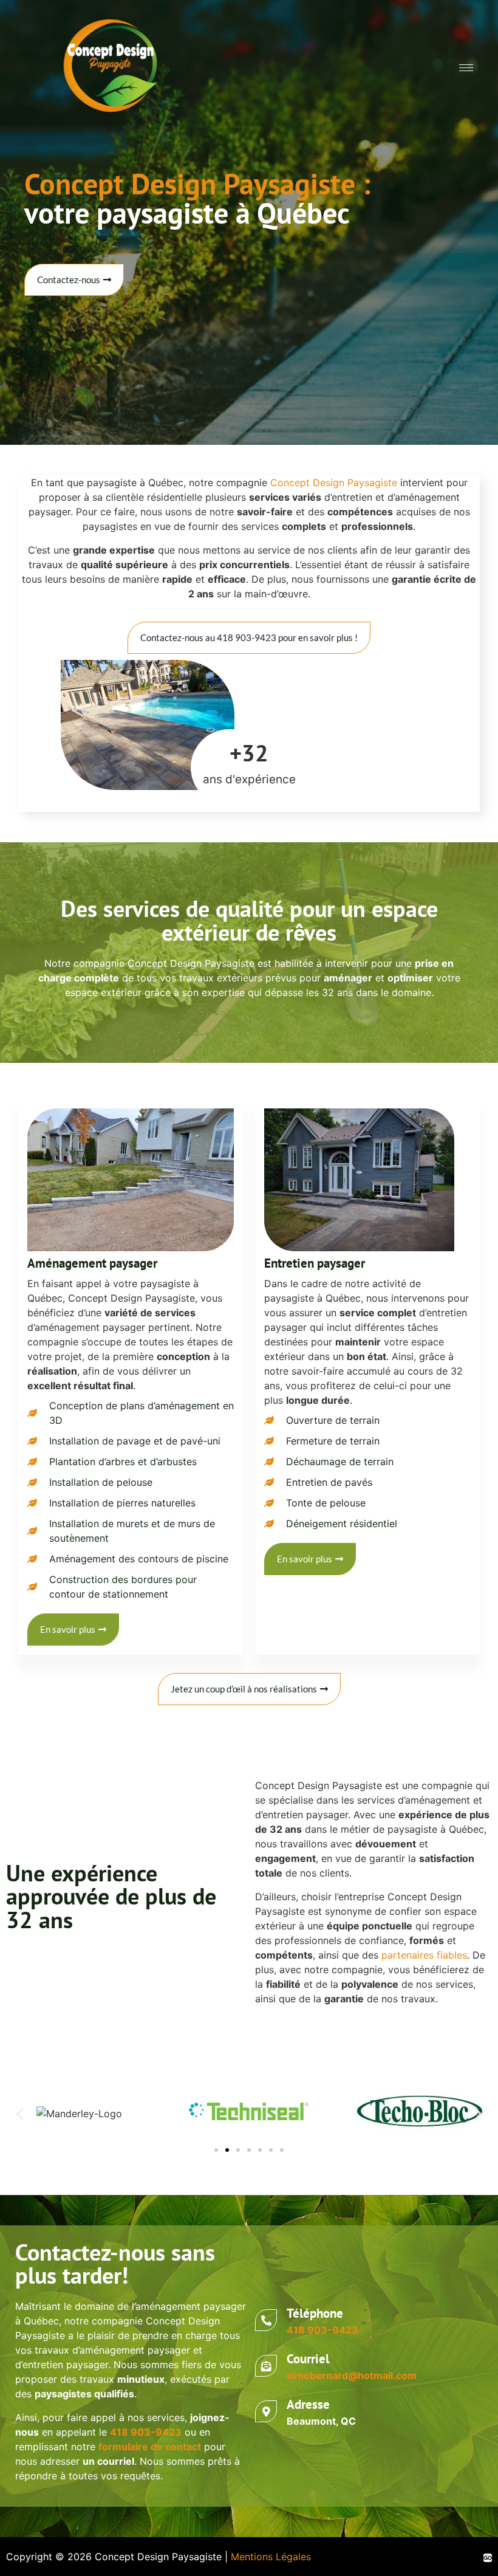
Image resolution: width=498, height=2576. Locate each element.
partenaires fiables (424, 1955)
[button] (20, 2114)
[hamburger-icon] (466, 68)
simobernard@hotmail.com (352, 2375)
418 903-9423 (322, 2330)
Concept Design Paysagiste (334, 483)
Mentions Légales (271, 2557)
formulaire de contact (150, 2447)
